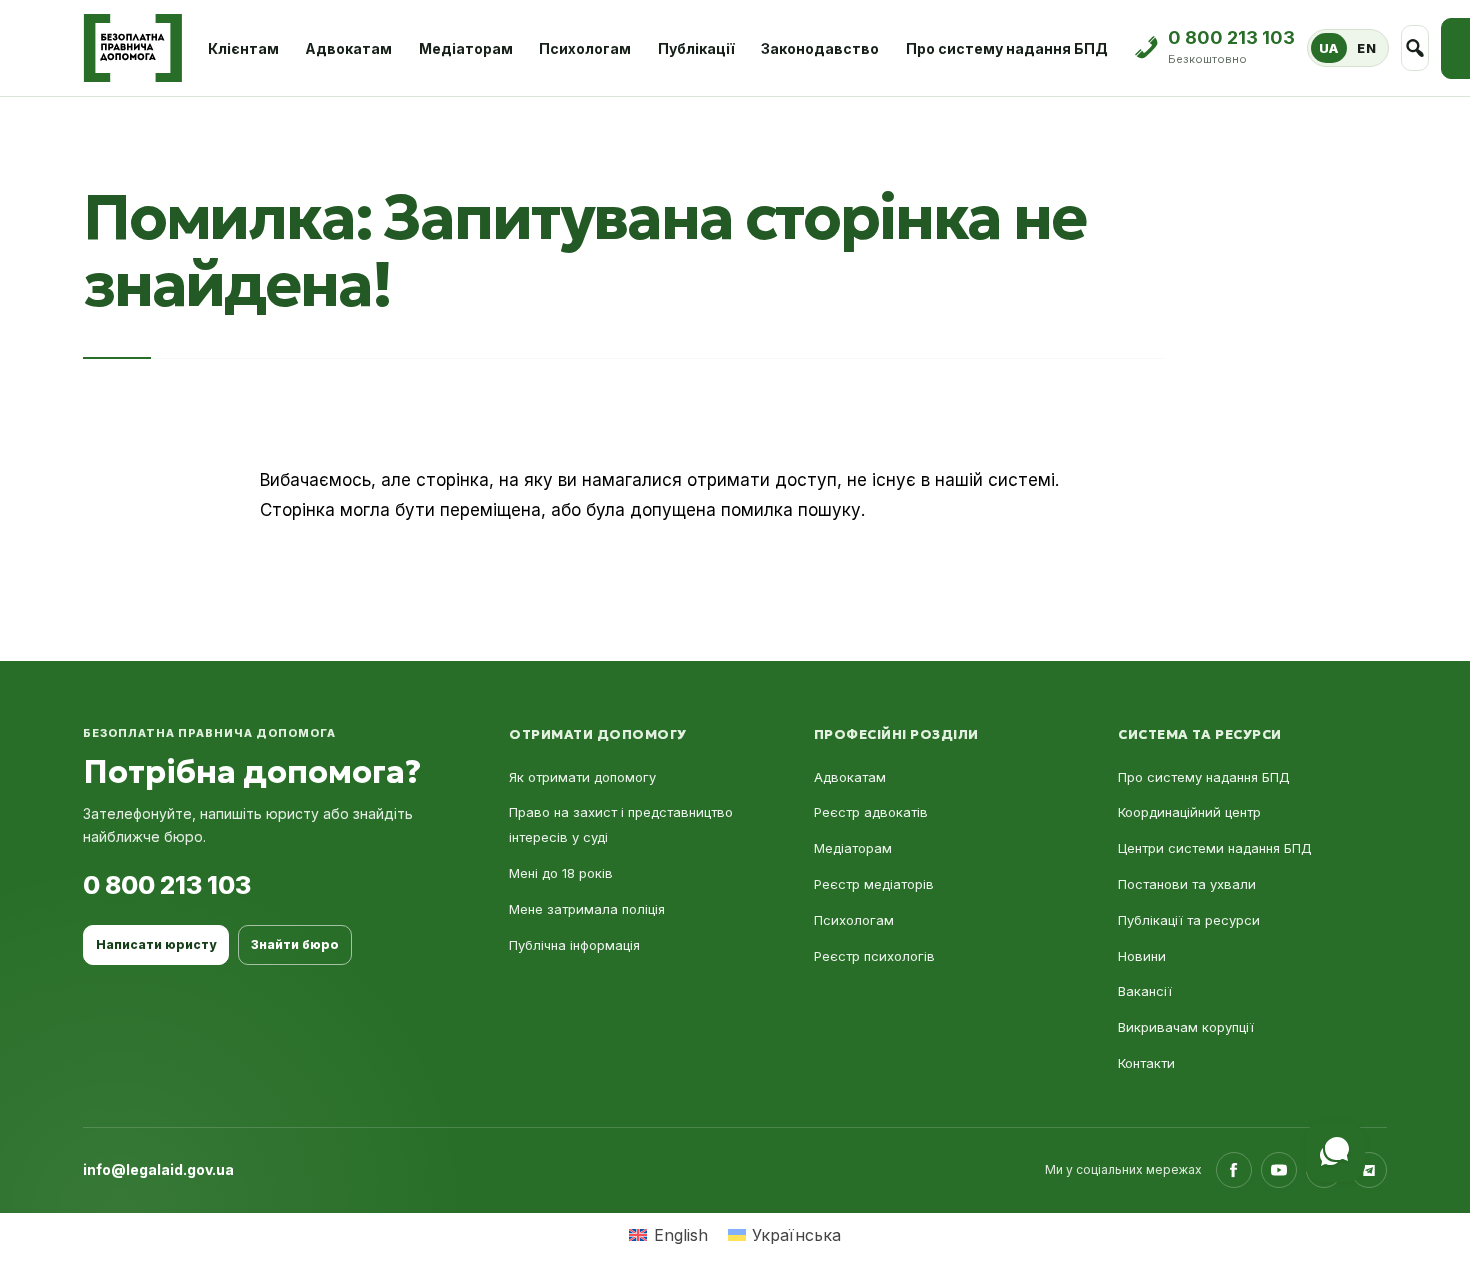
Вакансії (1145, 991)
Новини (1142, 956)
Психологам (585, 48)
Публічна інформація (574, 945)
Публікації (696, 48)
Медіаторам (466, 48)
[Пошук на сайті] (1415, 48)
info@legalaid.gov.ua (158, 1169)
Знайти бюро (295, 944)
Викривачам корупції (1186, 1027)
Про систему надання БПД (1007, 48)
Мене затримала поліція (587, 909)
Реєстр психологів (874, 956)
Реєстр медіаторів (874, 884)
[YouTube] (1279, 1170)
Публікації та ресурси (1189, 920)
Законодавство (820, 48)
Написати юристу (156, 944)
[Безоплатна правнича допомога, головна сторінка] (132, 48)
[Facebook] (1234, 1170)
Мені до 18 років (561, 873)
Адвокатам (348, 48)
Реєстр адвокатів (871, 812)
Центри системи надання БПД (1215, 848)
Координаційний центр (1189, 812)
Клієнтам (243, 48)
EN (1366, 48)
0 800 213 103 (167, 885)
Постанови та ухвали (1187, 884)
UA (1329, 48)
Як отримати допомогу (582, 777)
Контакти (1146, 1063)
